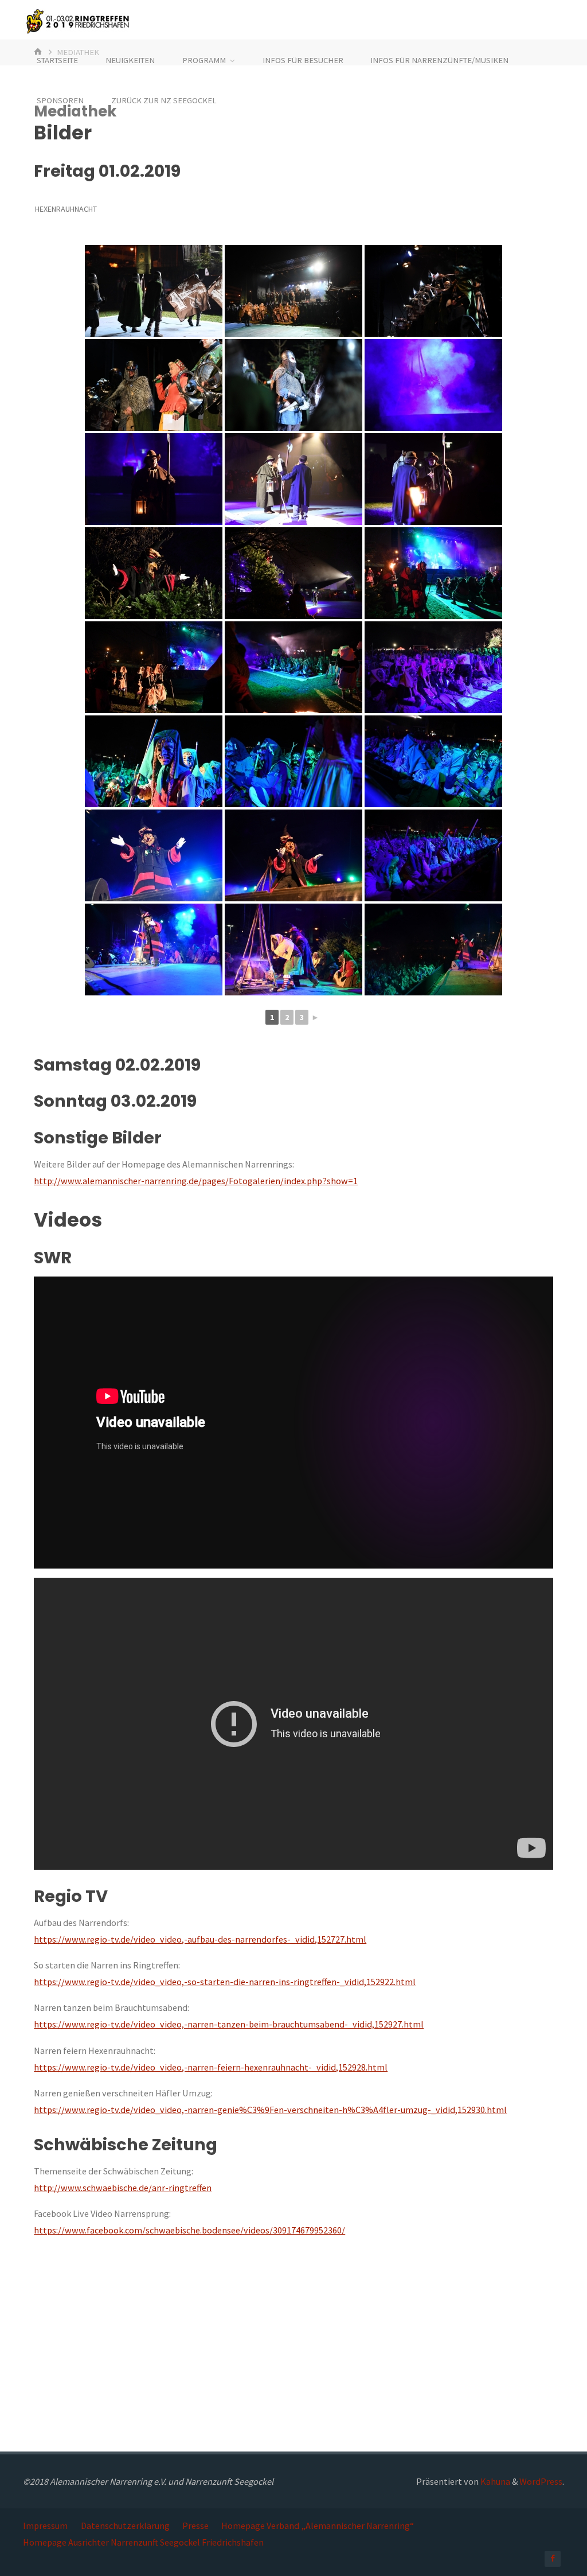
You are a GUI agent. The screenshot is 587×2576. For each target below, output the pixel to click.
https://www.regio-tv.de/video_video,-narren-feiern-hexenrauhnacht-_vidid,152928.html (211, 2067)
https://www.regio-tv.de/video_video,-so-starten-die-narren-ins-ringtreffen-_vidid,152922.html (225, 1982)
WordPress (541, 2481)
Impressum (45, 2526)
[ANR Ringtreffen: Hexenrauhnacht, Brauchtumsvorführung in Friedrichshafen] (154, 291)
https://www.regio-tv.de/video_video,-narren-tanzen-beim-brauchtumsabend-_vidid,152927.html (229, 2024)
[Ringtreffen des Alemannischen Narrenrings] (76, 20)
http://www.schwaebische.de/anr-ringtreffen (123, 2188)
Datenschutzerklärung (125, 2526)
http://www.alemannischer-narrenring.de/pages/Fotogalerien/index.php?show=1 (196, 1181)
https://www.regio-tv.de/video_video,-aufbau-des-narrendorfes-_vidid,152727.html (200, 1939)
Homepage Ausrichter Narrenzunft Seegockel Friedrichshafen (143, 2542)
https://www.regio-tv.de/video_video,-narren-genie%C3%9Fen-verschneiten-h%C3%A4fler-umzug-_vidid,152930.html (270, 2110)
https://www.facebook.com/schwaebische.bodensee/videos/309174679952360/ (189, 2230)
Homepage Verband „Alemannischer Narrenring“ (318, 2526)
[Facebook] (553, 2559)
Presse (195, 2526)
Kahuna (494, 2481)
